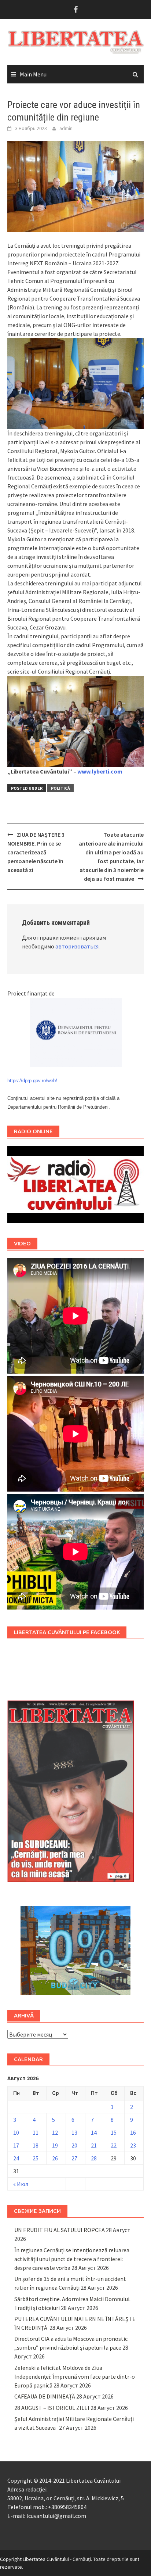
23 (133, 2145)
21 (94, 2145)
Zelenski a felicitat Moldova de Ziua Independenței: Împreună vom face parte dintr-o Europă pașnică (75, 2376)
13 (74, 2132)
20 (74, 2145)
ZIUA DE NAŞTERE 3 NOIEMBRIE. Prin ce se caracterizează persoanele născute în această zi (36, 852)
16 (133, 2132)
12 (55, 2132)
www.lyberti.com (100, 771)
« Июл (21, 2184)
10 (16, 2132)
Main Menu (33, 74)
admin (66, 128)
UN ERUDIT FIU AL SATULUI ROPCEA (60, 2230)
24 (16, 2158)
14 (94, 2132)
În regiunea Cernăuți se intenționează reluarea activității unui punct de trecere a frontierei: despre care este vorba (72, 2259)
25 (36, 2158)
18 (36, 2145)
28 (94, 2158)
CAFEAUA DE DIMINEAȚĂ (45, 2396)
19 (55, 2145)
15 (114, 2132)
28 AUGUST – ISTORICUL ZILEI (52, 2408)
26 (55, 2158)
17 (16, 2145)
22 (114, 2145)
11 (36, 2132)
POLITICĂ (60, 788)
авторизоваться (77, 946)
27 (74, 2158)
